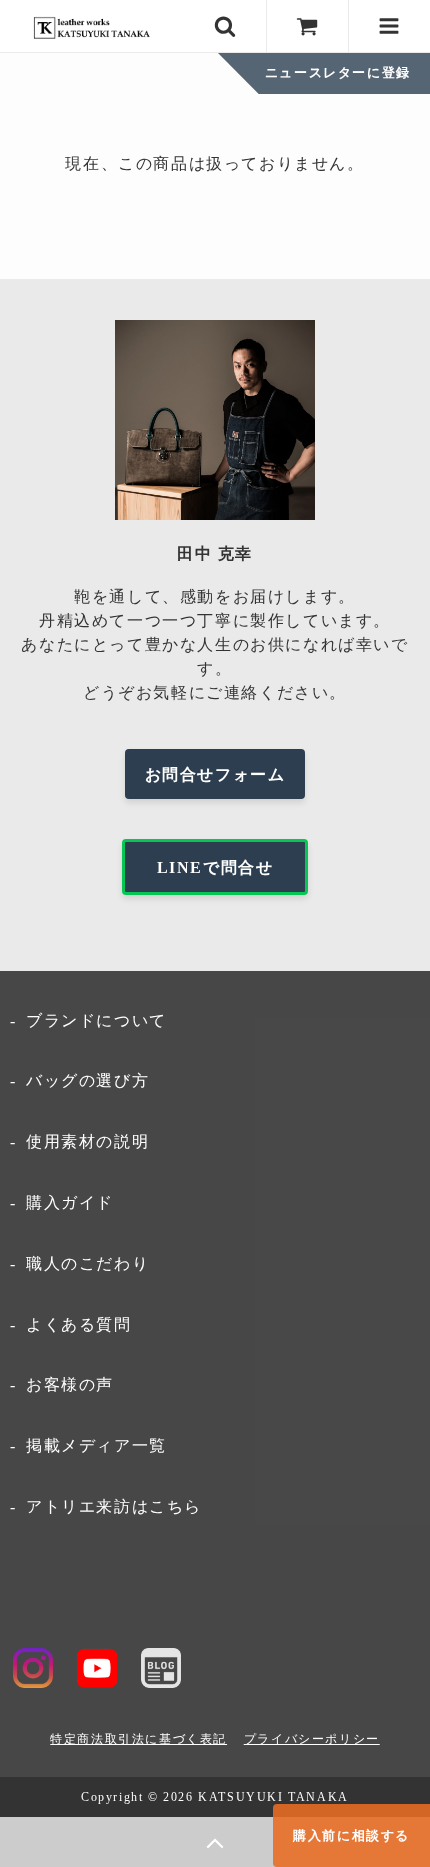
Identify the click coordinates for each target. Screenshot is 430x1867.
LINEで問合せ (215, 867)
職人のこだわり (87, 1263)
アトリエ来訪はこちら (114, 1506)
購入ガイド (70, 1202)
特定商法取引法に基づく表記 (138, 1739)
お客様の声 (70, 1384)
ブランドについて (96, 1020)
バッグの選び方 (87, 1080)
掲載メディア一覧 (96, 1445)
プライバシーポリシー (312, 1739)
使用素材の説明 (87, 1141)
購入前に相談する (351, 1835)
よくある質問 (79, 1324)
